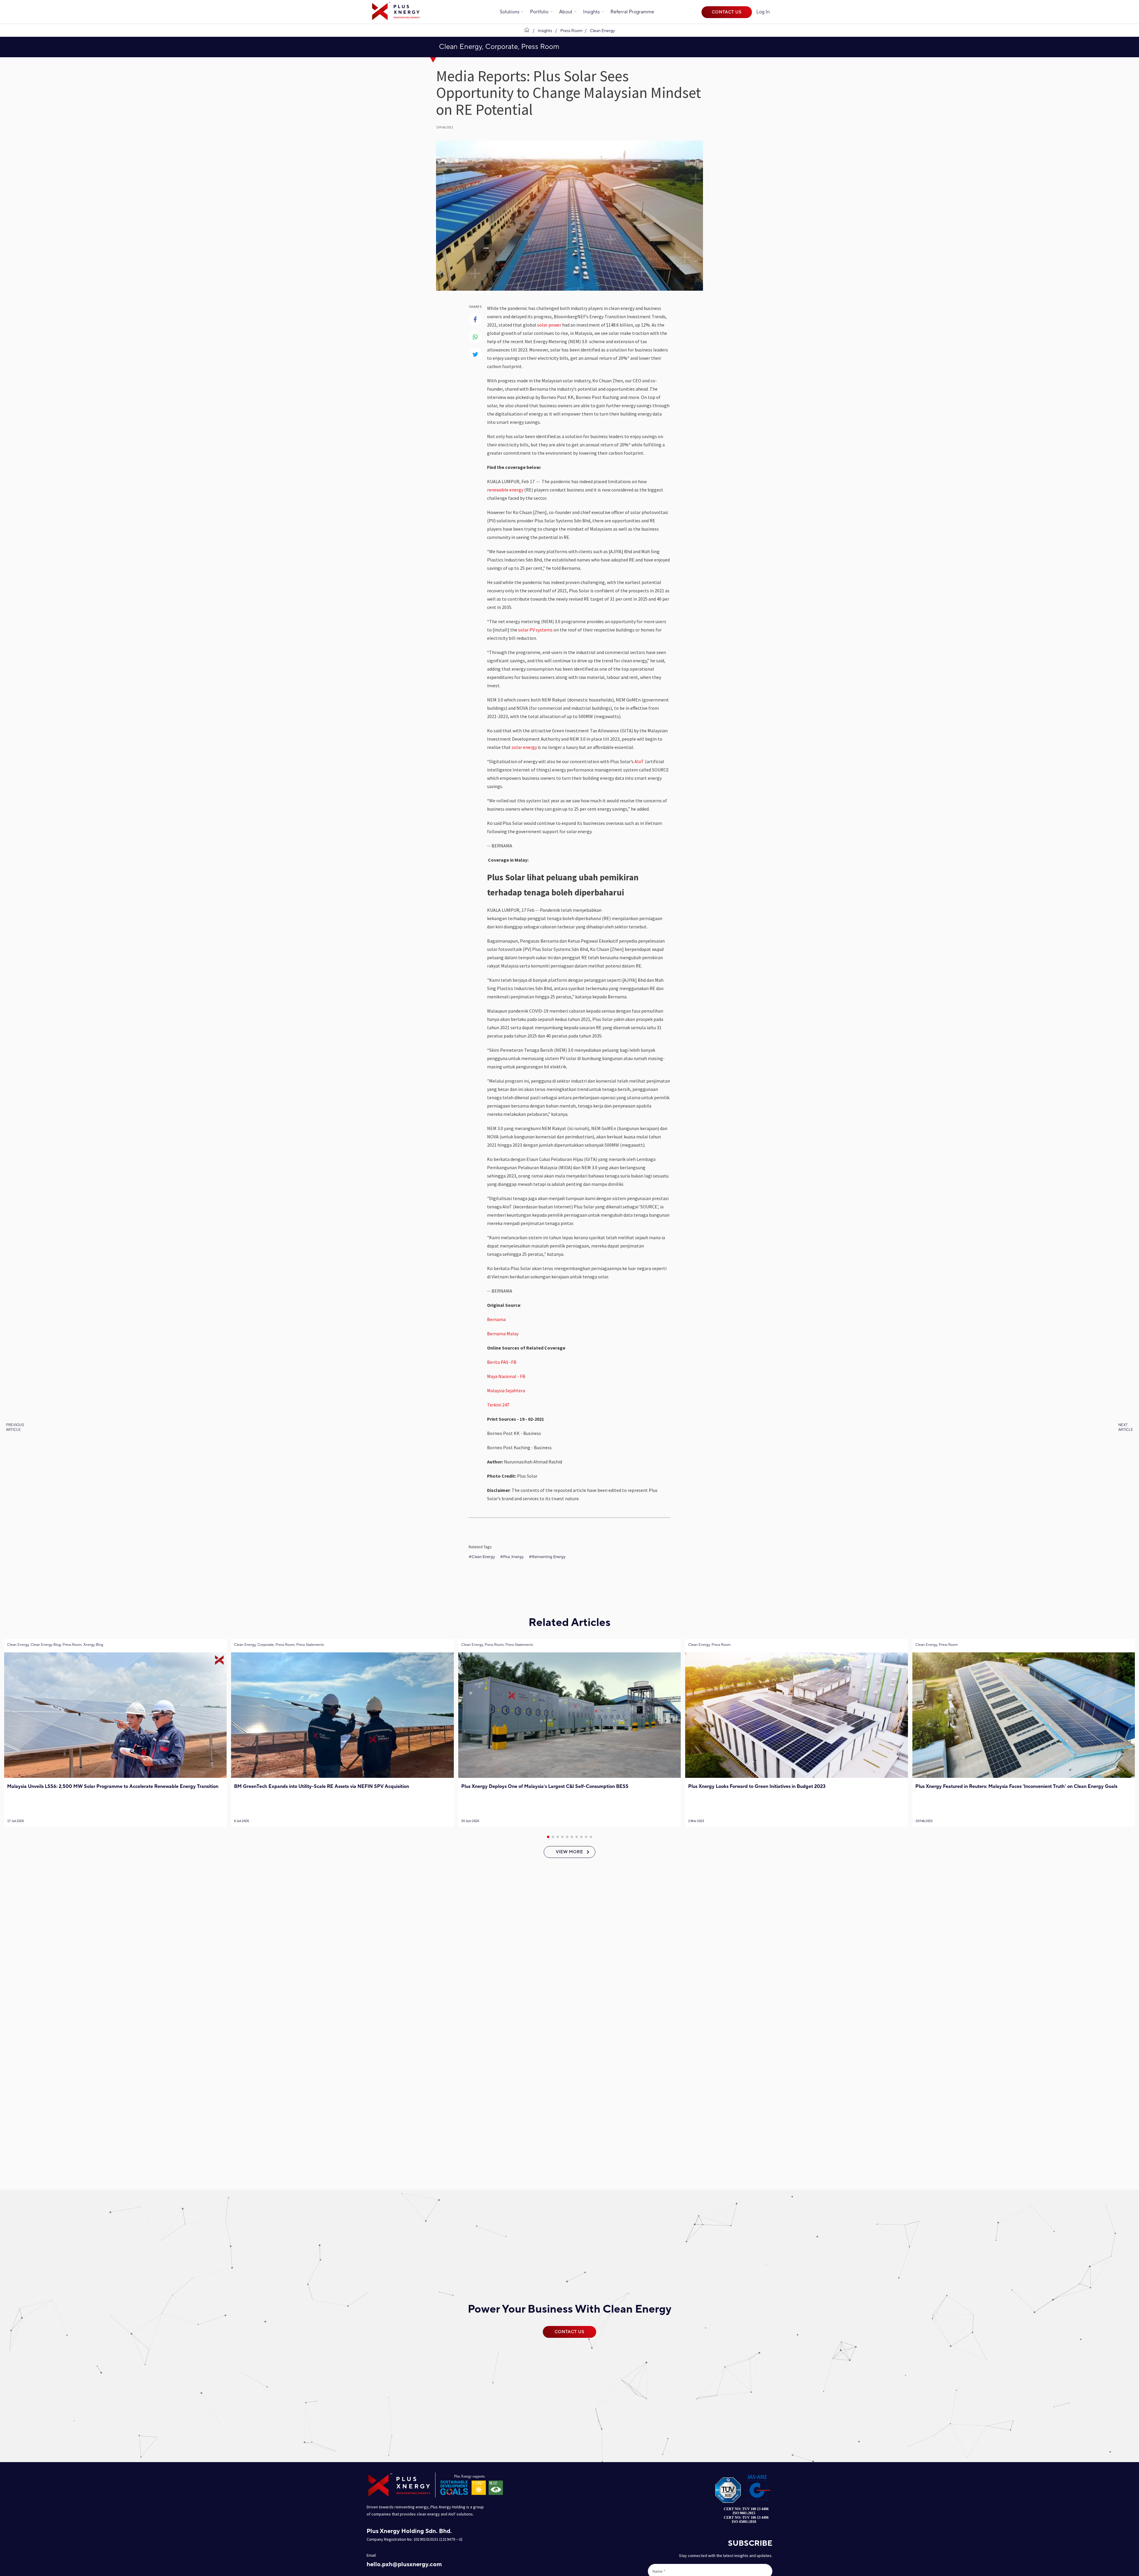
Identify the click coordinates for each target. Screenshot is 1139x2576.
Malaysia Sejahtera (506, 1390)
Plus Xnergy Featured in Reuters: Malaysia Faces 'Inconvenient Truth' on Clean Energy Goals (1016, 1786)
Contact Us (727, 12)
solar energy (524, 747)
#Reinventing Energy (547, 1557)
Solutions (510, 12)
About (566, 12)
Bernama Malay (503, 1334)
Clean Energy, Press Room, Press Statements (497, 1645)
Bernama (496, 1319)
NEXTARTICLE (1126, 1427)
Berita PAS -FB (502, 1362)
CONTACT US (569, 2332)
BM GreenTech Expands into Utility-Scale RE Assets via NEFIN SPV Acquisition (322, 1786)
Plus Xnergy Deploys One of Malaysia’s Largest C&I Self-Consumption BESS (545, 1786)
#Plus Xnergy (512, 1557)
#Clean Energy (482, 1557)
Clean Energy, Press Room (709, 1645)
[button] (548, 1837)
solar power (549, 325)
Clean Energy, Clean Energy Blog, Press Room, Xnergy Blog (55, 1645)
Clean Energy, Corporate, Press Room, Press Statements (279, 1645)
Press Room (571, 31)
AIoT (639, 761)
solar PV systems (535, 630)
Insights (591, 12)
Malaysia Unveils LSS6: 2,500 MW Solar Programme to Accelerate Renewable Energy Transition (113, 1786)
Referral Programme (632, 12)
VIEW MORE (569, 1852)
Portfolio (539, 12)
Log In (763, 12)
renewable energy (505, 490)
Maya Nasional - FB (506, 1376)
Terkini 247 (498, 1405)
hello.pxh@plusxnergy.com (404, 2564)
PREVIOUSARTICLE (15, 1427)
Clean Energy (602, 31)
